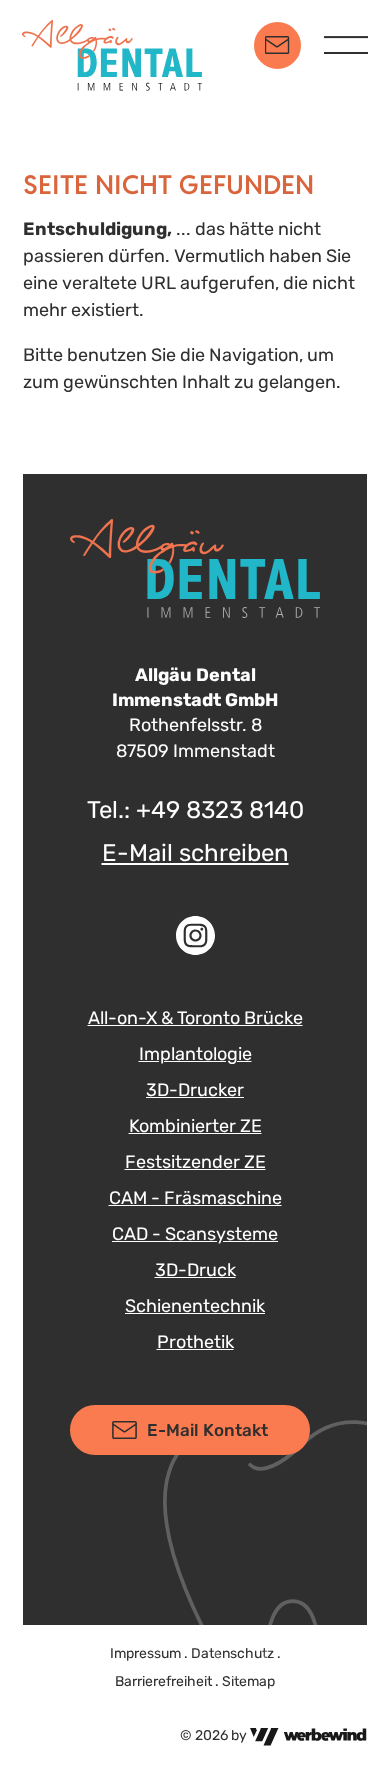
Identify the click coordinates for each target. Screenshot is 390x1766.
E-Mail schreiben (195, 853)
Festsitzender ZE (195, 1162)
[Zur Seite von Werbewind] (308, 1735)
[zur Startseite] (194, 568)
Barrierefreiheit (163, 1681)
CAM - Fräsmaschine (195, 1198)
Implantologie (195, 1054)
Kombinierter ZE (195, 1126)
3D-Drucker (195, 1090)
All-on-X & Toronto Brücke (195, 1018)
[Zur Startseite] (112, 45)
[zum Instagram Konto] (194, 935)
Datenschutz (232, 1653)
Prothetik (195, 1342)
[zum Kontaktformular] (277, 45)
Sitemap (248, 1681)
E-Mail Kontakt (207, 1430)
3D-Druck (195, 1270)
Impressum (145, 1653)
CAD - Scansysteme (195, 1234)
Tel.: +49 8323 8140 (195, 810)
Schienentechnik (195, 1306)
